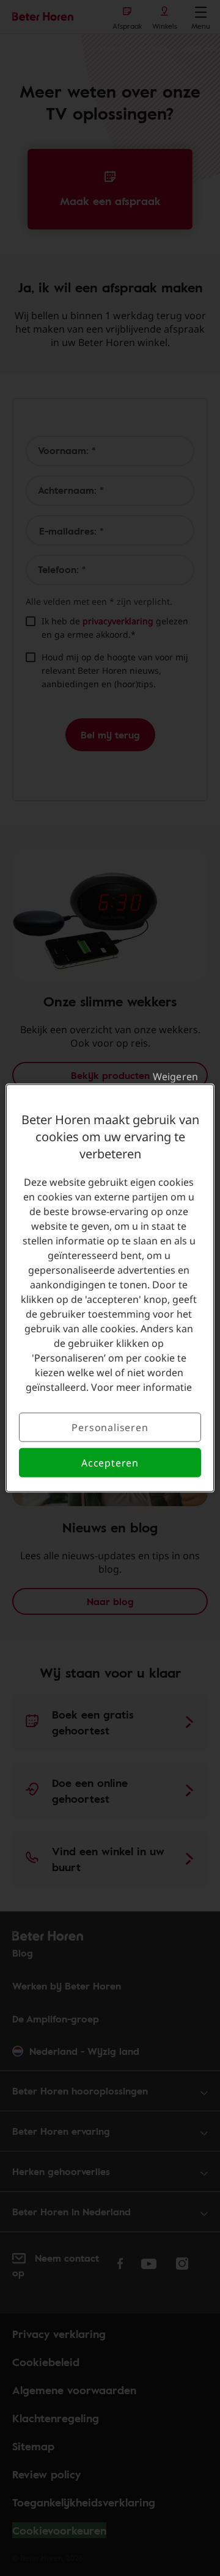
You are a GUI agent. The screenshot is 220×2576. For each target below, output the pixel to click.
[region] (110, 1288)
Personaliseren (110, 1427)
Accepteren (110, 1463)
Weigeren (175, 1076)
